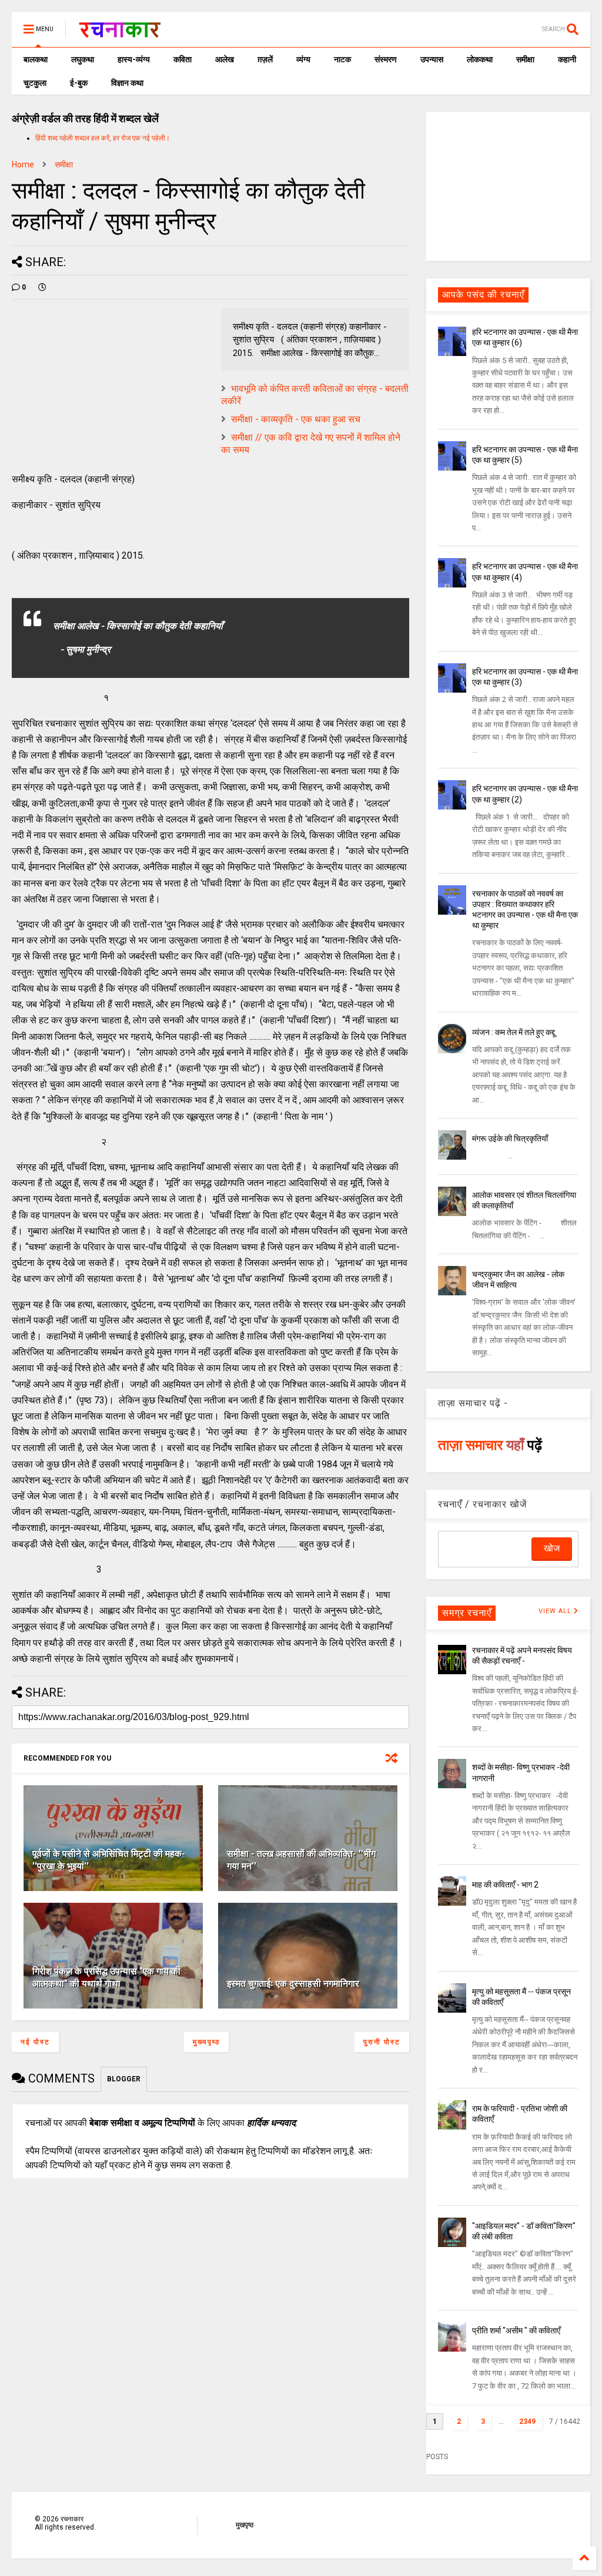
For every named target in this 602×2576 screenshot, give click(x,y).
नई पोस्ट (35, 2042)
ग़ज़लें (265, 59)
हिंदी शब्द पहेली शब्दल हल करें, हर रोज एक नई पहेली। (103, 138)
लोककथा (480, 59)
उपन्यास (432, 59)
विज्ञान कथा (127, 83)
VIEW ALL (556, 1611)
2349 (527, 2421)
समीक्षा (525, 59)
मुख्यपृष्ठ (206, 2042)
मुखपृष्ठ (245, 2525)
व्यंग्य (303, 59)
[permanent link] (42, 287)
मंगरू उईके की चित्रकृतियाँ (510, 1138)
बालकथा (36, 59)
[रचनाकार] (120, 33)
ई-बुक (79, 83)
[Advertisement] (508, 186)
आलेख (225, 59)
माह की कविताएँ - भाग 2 (505, 1885)
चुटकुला (35, 83)
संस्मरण (386, 59)
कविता (183, 59)
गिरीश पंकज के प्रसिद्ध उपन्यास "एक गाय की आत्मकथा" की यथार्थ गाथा (106, 1977)
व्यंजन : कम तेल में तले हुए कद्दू (514, 1032)
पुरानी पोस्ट (382, 2042)
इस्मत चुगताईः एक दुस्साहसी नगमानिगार (293, 1984)
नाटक (342, 59)
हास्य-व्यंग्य (134, 59)
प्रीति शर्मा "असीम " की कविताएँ (516, 2330)
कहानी (567, 59)
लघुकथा (83, 59)
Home (23, 164)
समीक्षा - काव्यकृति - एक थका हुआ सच (296, 419)
